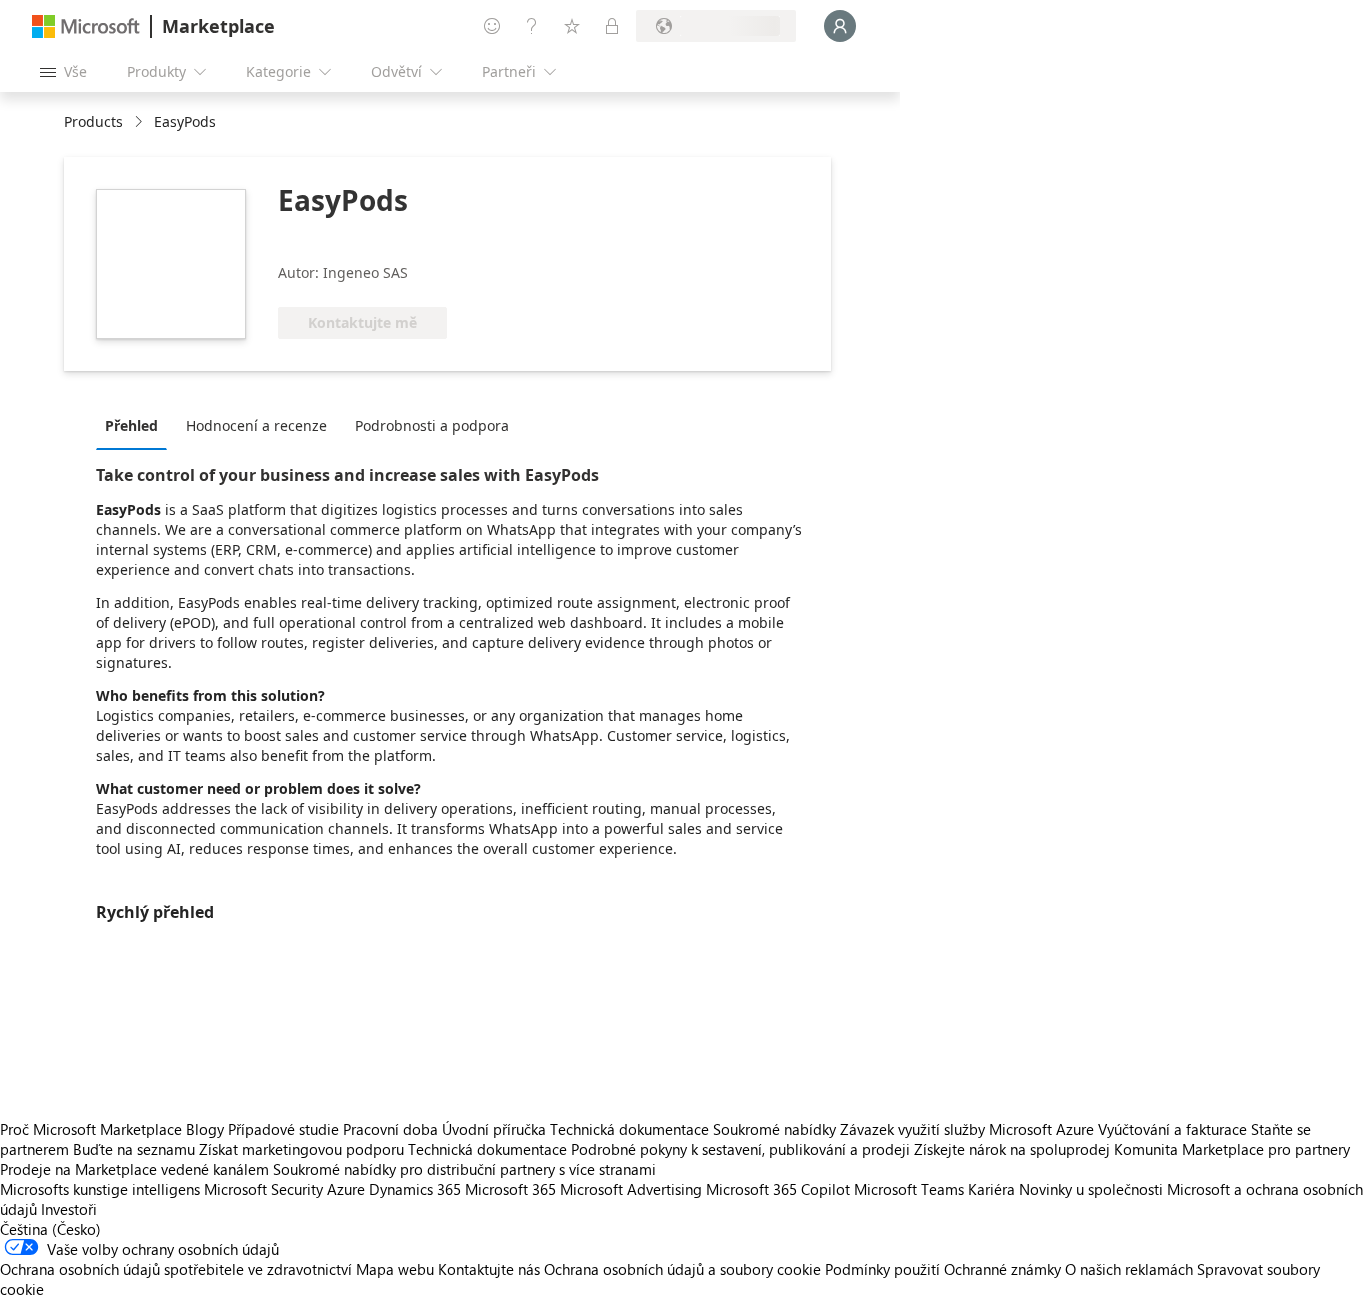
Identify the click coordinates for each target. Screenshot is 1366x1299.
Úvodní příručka (494, 1129)
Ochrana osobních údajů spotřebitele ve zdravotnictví (176, 1269)
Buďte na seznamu (134, 1149)
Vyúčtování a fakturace (1172, 1129)
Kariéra (991, 1189)
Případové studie (283, 1129)
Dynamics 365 (415, 1189)
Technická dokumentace (629, 1129)
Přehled (131, 425)
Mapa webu (395, 1269)
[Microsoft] (86, 26)
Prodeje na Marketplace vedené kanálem (134, 1169)
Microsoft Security (263, 1189)
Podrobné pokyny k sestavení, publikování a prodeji (740, 1149)
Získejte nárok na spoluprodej (1012, 1149)
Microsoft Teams (909, 1189)
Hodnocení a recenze (256, 425)
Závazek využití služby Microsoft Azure (969, 1129)
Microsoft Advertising (631, 1189)
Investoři (69, 1209)
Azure (346, 1189)
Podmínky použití (882, 1269)
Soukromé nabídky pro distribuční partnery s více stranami (464, 1169)
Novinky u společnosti (1091, 1189)
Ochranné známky (1002, 1269)
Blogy (205, 1129)
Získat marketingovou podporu (301, 1149)
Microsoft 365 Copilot (778, 1189)
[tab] (136, 425)
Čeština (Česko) (50, 1229)
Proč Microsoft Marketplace (91, 1129)
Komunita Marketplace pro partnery (1232, 1149)
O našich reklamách (1129, 1269)
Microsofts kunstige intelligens (100, 1189)
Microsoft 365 (510, 1189)
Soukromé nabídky (774, 1129)
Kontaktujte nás (489, 1269)
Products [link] (93, 121)
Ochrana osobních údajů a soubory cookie (682, 1269)
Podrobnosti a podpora (432, 425)
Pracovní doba (390, 1129)
